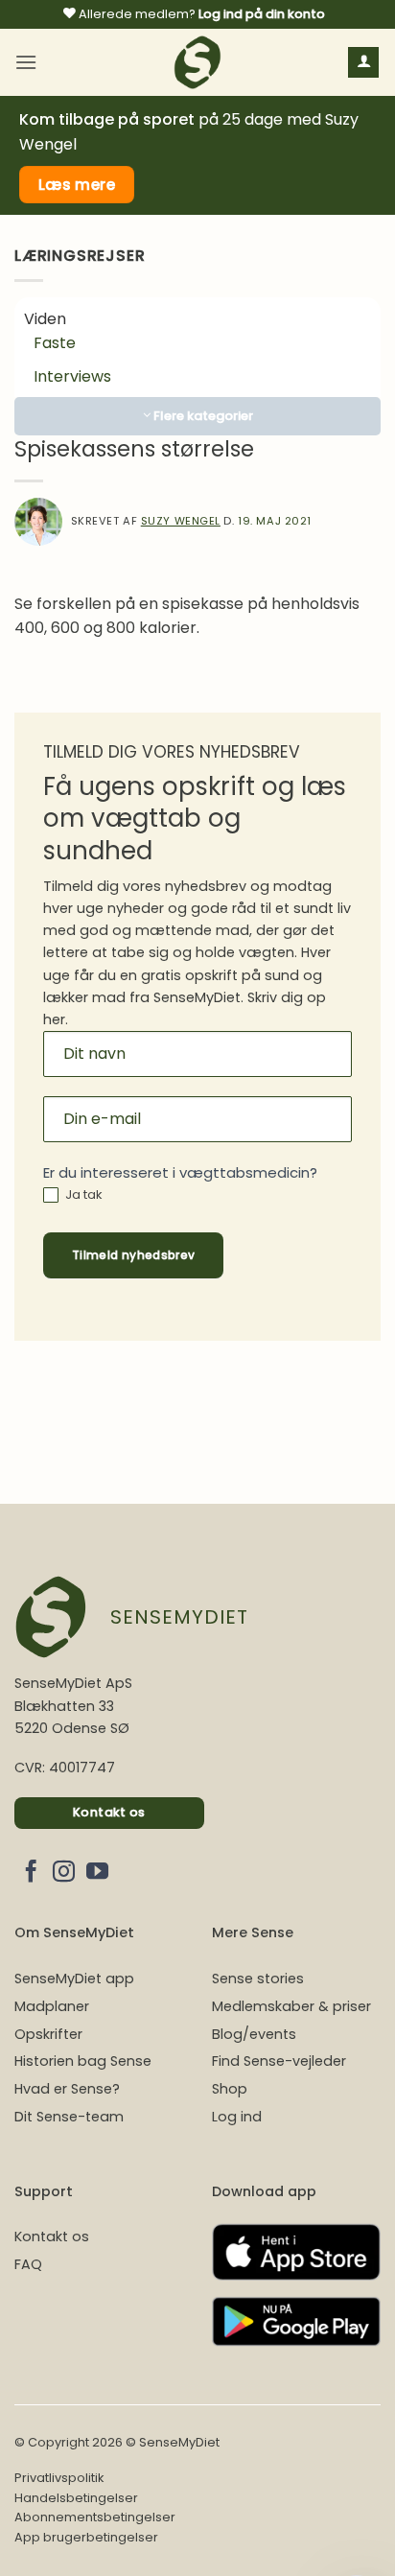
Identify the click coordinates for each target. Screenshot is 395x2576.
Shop (230, 2089)
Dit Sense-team (69, 2117)
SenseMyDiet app (74, 1979)
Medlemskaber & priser (291, 2006)
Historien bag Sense (83, 2061)
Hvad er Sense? (67, 2089)
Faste (55, 343)
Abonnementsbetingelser (95, 2517)
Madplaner (52, 2006)
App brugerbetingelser (86, 2537)
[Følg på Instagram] (64, 1873)
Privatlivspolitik (59, 2478)
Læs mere (77, 185)
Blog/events (254, 2034)
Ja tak (82, 1195)
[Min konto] (363, 63)
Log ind (237, 2117)
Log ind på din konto (262, 14)
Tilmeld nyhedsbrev (133, 1255)
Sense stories (258, 1979)
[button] (26, 62)
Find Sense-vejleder (279, 2061)
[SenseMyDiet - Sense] (197, 62)
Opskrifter (48, 2034)
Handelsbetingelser (76, 2498)
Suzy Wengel (181, 521)
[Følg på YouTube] (97, 1873)
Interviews (72, 376)
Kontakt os (52, 2236)
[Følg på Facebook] (31, 1873)
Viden (45, 319)
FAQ (28, 2264)
